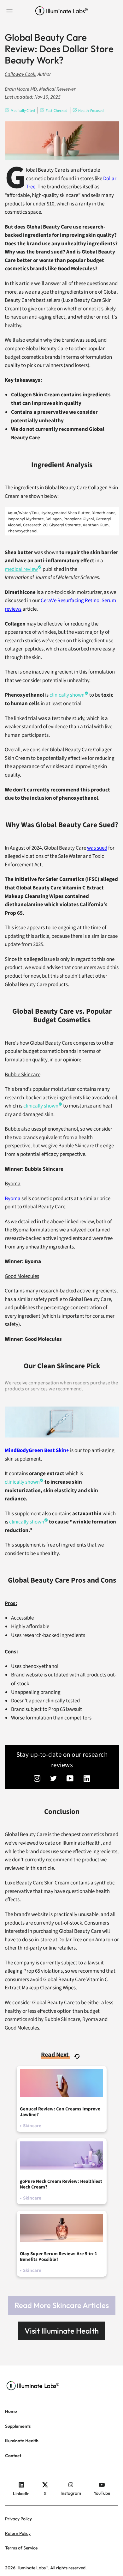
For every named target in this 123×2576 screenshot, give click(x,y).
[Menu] (9, 11)
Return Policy (18, 2533)
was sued (97, 848)
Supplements (18, 2426)
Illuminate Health (22, 2441)
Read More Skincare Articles (62, 2305)
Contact (13, 2456)
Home (11, 2411)
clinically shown (41, 1106)
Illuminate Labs (31, 2568)
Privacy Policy (18, 2519)
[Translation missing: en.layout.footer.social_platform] (37, 1779)
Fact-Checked (57, 111)
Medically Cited (23, 111)
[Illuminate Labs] (62, 11)
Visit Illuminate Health (62, 2331)
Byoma (13, 1199)
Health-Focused (91, 111)
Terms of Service (21, 2548)
